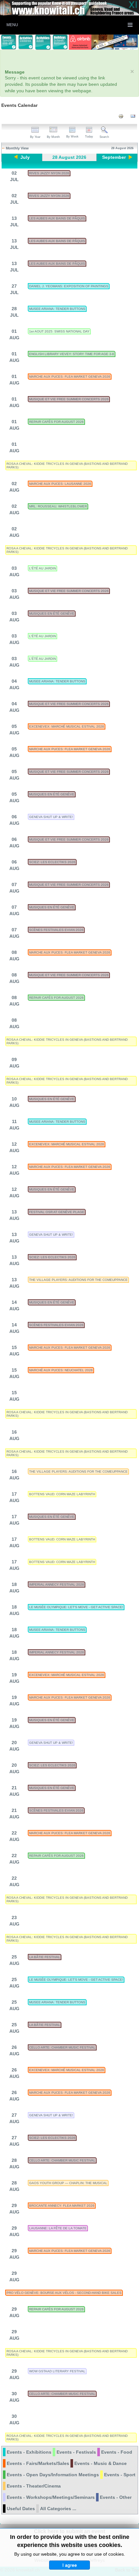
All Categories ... (58, 2509)
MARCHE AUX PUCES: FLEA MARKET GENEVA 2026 (70, 377)
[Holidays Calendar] (60, 42)
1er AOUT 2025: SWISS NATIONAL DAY (59, 331)
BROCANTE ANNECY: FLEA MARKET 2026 (62, 2206)
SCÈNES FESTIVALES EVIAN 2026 (56, 930)
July (25, 157)
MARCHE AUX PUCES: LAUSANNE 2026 (60, 484)
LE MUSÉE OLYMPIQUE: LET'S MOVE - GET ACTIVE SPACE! (76, 1607)
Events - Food (117, 2452)
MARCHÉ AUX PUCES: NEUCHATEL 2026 (61, 1370)
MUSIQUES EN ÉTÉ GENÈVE (52, 613)
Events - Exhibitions (29, 2452)
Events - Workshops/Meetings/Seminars (51, 2497)
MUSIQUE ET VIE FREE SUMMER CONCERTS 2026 (69, 399)
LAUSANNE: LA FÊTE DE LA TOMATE (58, 2228)
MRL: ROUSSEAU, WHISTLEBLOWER (58, 506)
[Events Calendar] (9, 42)
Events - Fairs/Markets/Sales (38, 2463)
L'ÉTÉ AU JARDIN (43, 568)
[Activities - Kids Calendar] (26, 42)
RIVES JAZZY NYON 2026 (49, 173)
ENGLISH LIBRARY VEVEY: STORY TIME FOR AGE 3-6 (72, 354)
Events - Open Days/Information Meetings (53, 2475)
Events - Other (116, 2497)
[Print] (121, 116)
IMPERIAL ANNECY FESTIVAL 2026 (57, 1584)
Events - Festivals (76, 2452)
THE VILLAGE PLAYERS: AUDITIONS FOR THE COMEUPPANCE (78, 1280)
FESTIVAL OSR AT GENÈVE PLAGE (57, 1212)
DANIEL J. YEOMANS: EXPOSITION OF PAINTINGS (69, 286)
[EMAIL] (133, 116)
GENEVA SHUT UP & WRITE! (51, 817)
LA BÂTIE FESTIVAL (45, 1957)
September (114, 157)
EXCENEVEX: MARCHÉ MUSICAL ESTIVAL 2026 (67, 726)
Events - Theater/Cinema (34, 2486)
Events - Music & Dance (101, 2463)
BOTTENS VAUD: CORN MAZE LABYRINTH (62, 1494)
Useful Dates (21, 2509)
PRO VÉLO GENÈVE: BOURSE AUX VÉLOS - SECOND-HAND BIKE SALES (64, 2293)
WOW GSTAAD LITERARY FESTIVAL (57, 2371)
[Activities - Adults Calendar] (43, 42)
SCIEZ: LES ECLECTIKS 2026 (52, 862)
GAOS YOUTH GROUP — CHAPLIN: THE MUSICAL (68, 2183)
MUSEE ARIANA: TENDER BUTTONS (57, 309)
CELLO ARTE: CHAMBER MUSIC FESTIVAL (62, 2047)
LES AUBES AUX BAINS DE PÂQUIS (57, 218)
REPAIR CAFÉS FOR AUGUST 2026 (56, 422)
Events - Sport (120, 2475)
